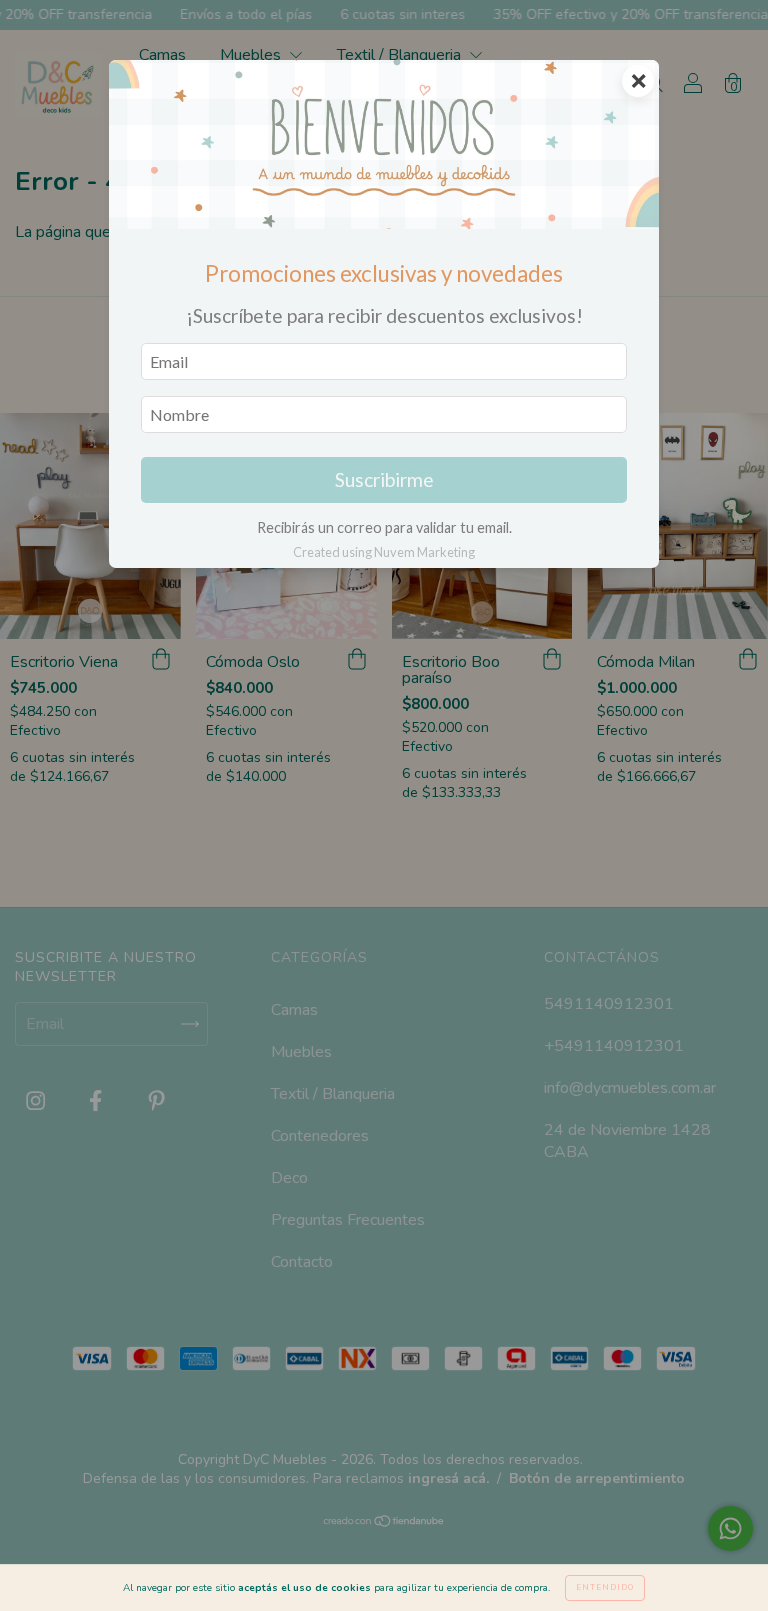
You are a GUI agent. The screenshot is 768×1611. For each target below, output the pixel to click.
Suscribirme (384, 479)
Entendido (605, 1587)
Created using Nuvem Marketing (384, 552)
